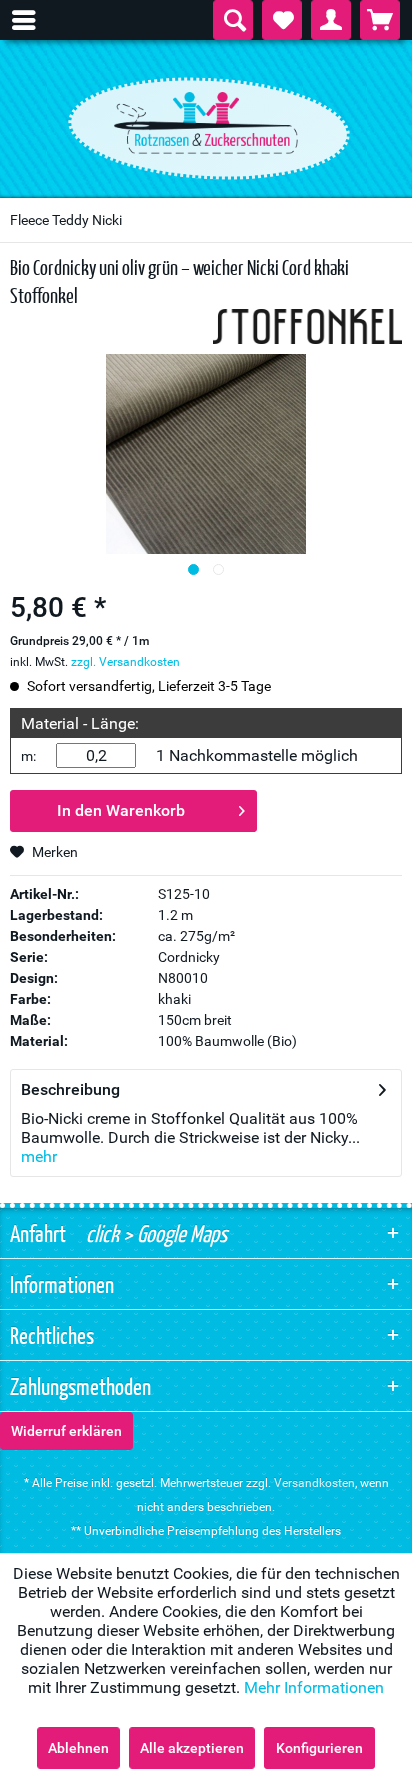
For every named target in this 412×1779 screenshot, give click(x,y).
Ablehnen (78, 1748)
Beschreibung (70, 1089)
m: (28, 756)
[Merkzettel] (282, 20)
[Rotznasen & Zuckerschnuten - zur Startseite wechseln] (206, 123)
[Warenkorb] (380, 20)
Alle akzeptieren (192, 1748)
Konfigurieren (319, 1748)
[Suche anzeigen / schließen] (233, 20)
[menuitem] (34, 20)
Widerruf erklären (66, 1431)
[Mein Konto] (331, 20)
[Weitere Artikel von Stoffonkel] (307, 326)
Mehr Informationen (314, 1687)
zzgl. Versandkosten (125, 662)
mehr (39, 1156)
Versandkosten (314, 1483)
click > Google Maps (154, 1233)
